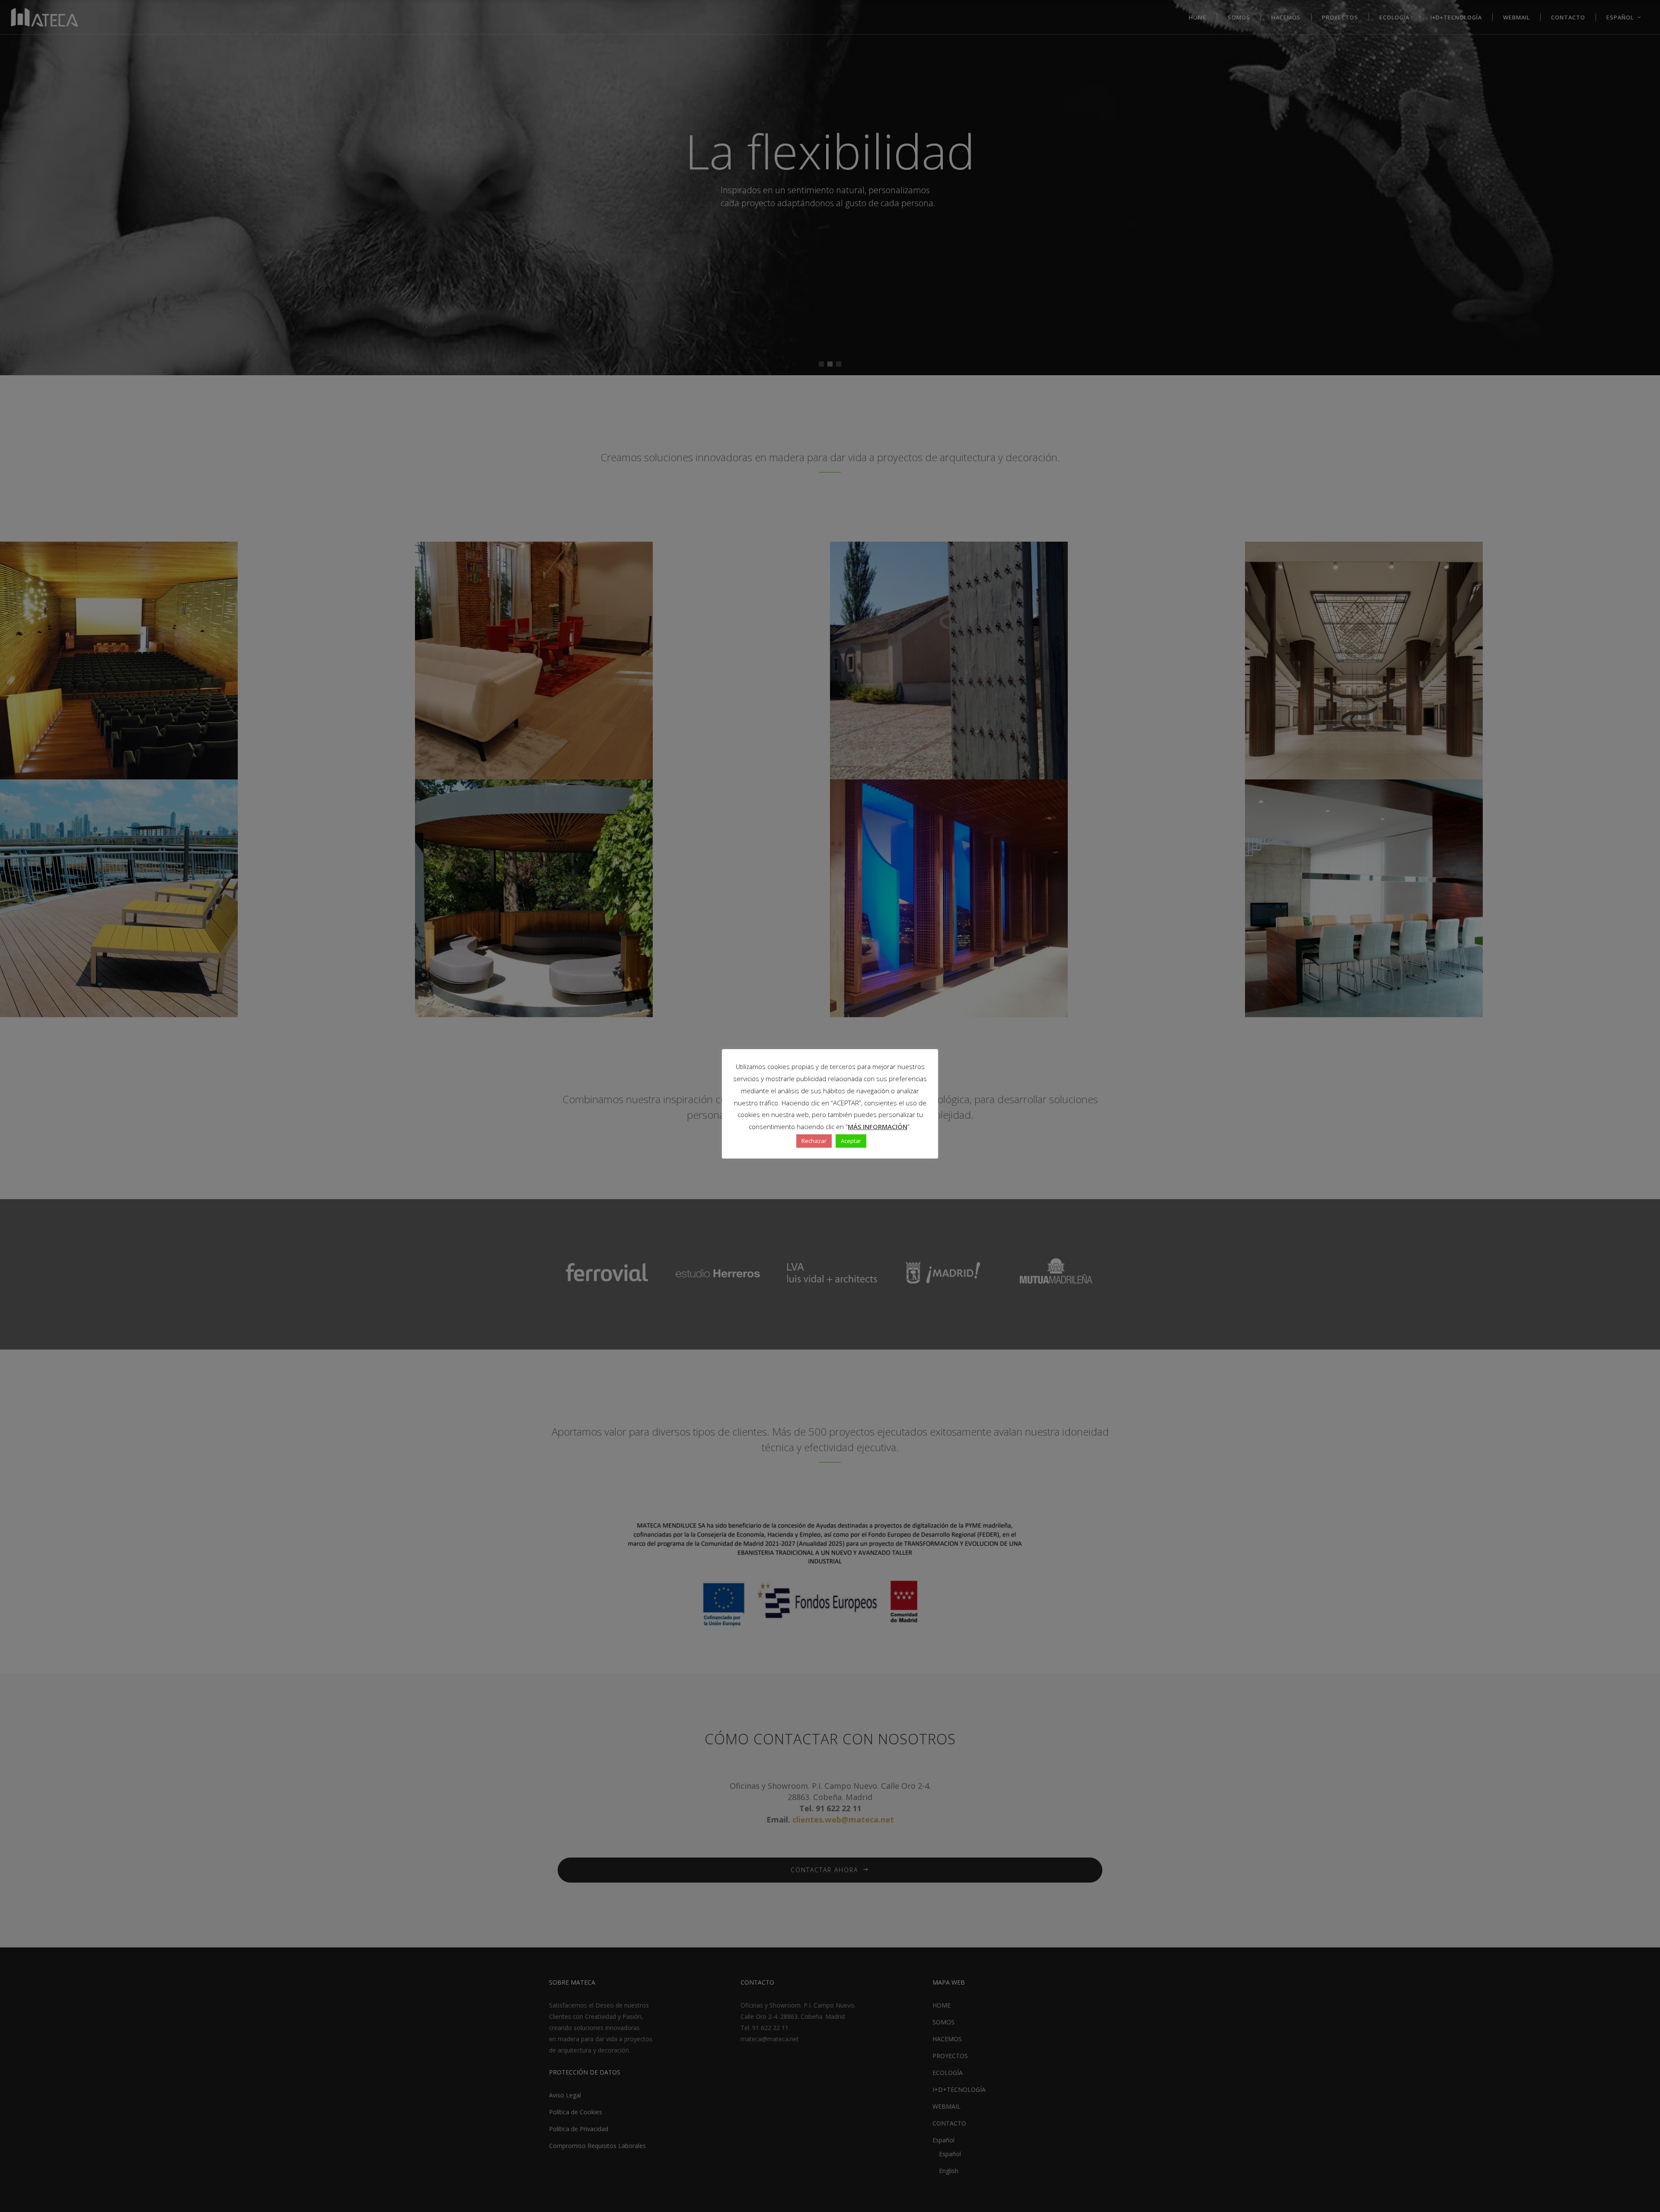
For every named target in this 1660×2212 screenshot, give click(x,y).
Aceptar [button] (851, 1141)
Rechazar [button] (814, 1141)
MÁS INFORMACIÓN (878, 1127)
